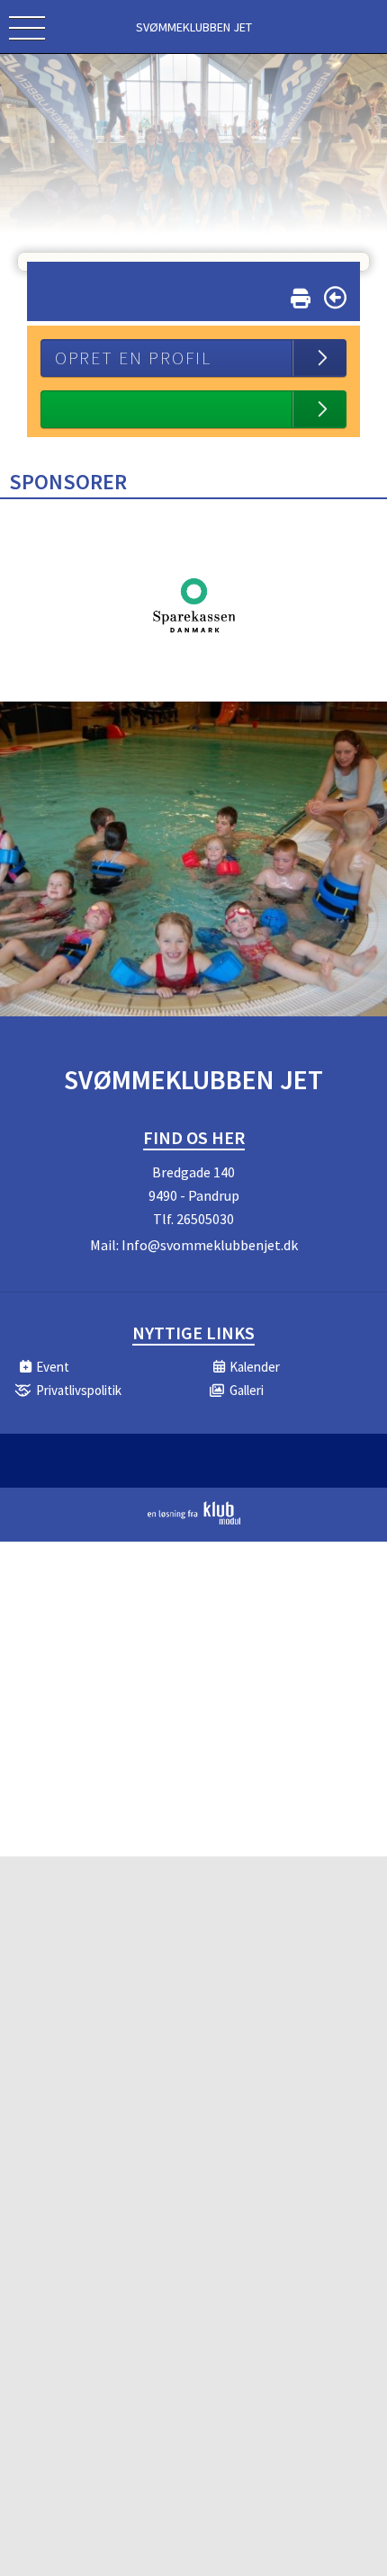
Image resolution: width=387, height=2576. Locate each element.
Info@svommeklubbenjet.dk (210, 1245)
